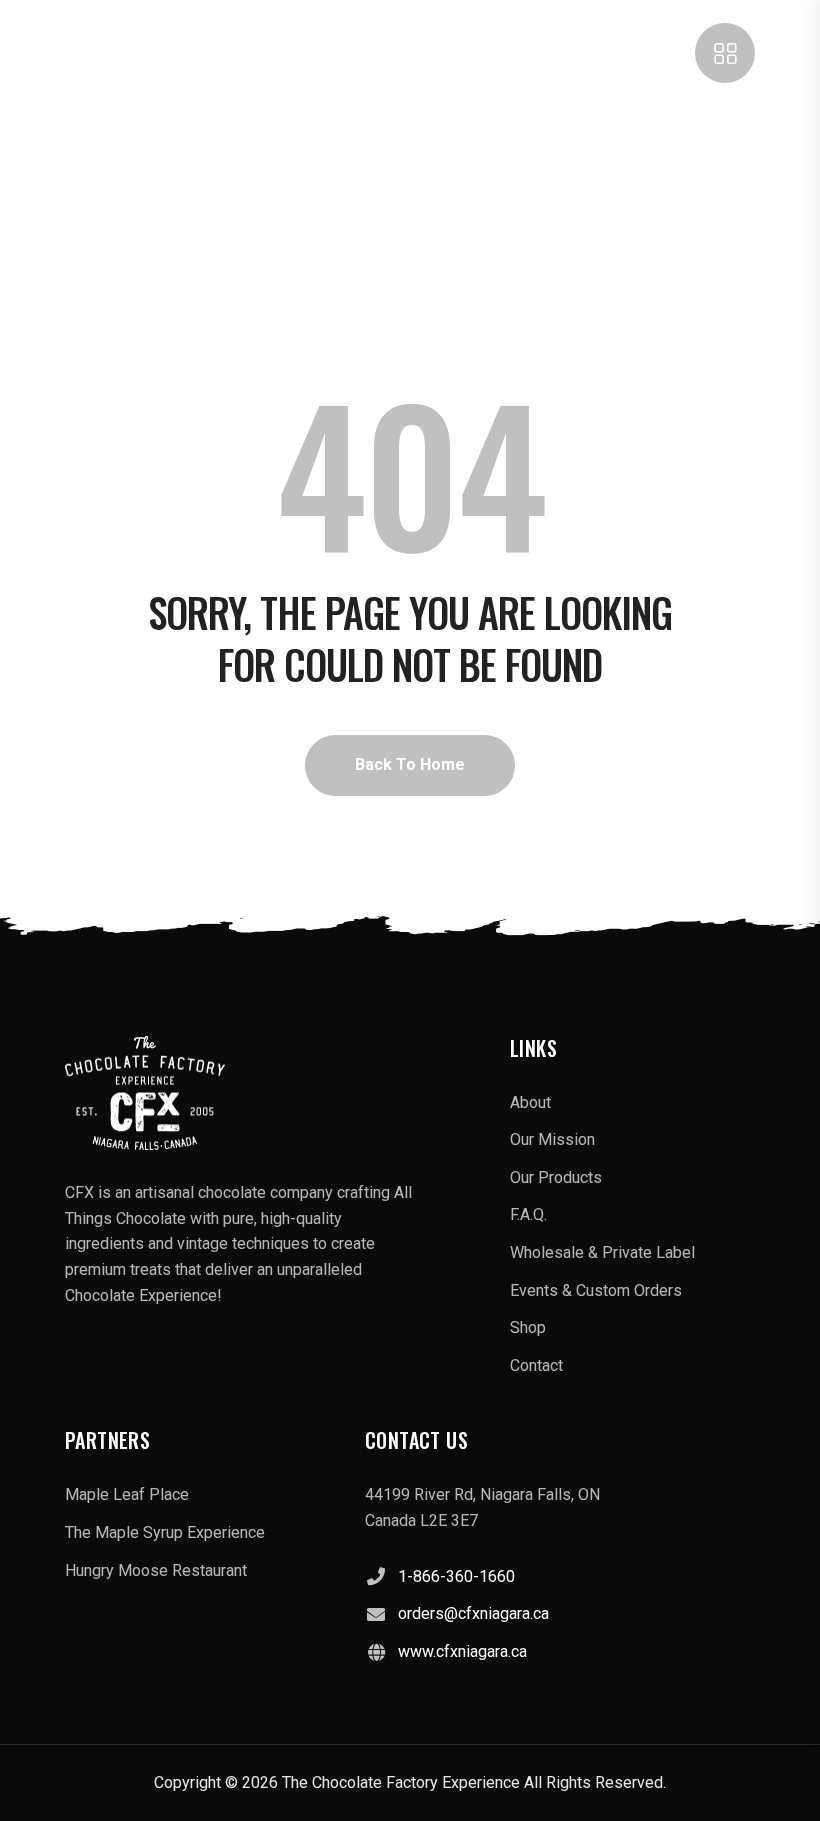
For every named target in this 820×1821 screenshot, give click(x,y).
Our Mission (552, 1139)
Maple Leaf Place (127, 1494)
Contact (536, 1365)
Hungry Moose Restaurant (156, 1570)
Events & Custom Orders (596, 1290)
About (530, 1102)
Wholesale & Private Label (602, 1252)
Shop (528, 1327)
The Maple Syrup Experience (165, 1532)
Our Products (556, 1177)
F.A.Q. (528, 1214)
